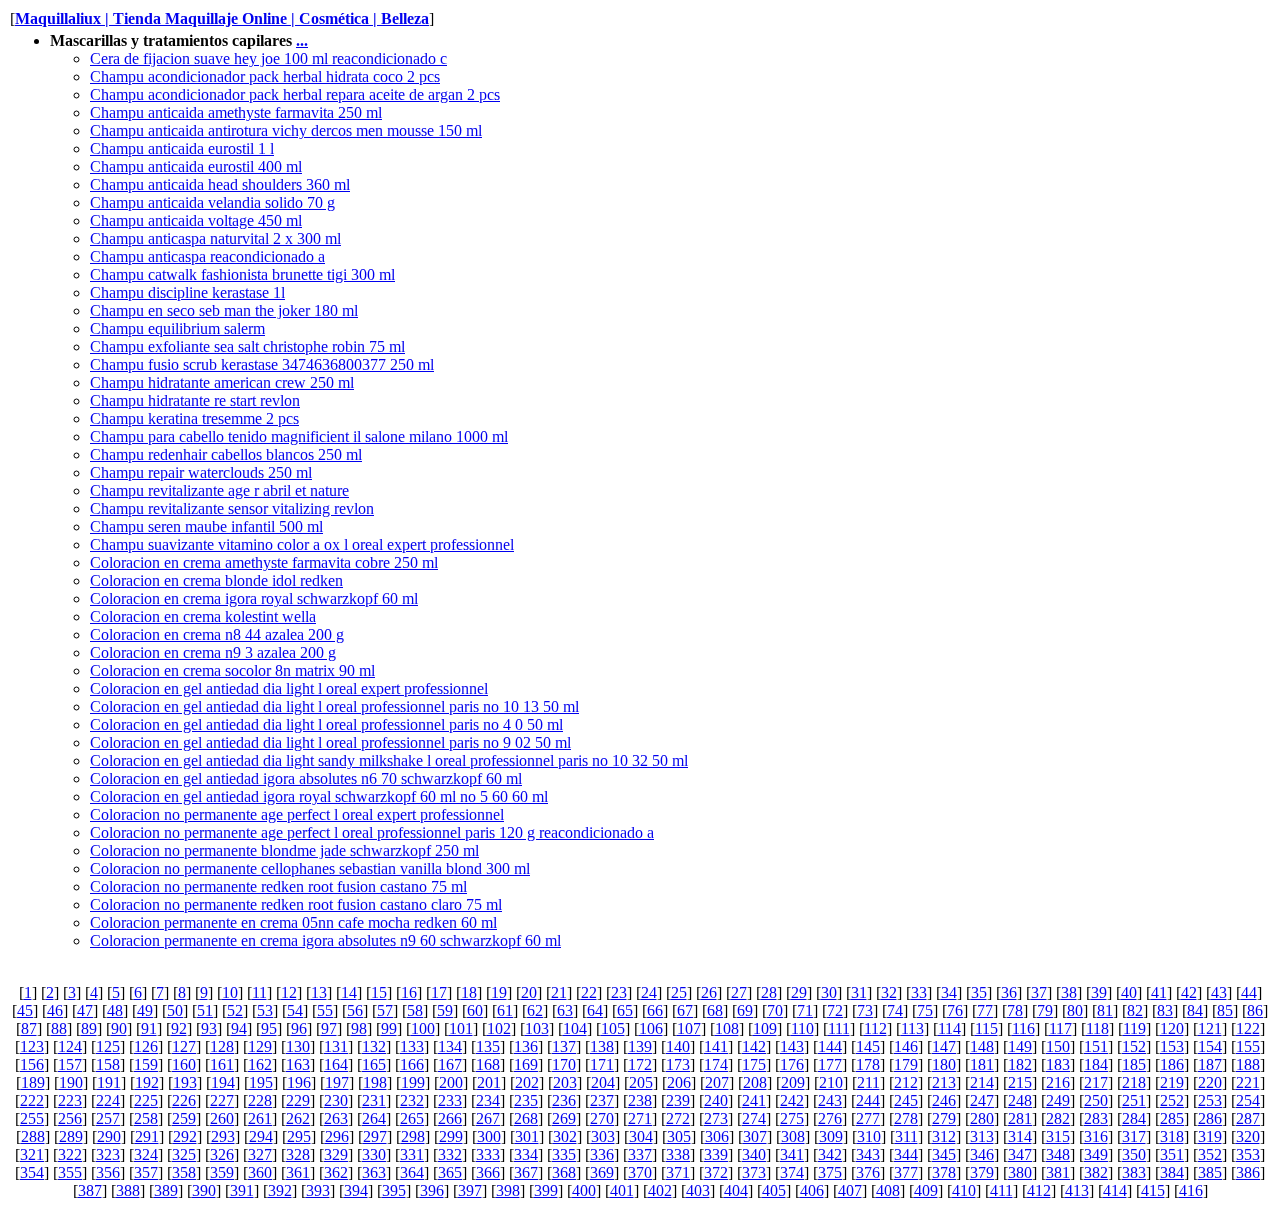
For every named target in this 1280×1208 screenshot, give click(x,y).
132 (374, 1046)
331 (412, 1154)
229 (298, 1100)
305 (679, 1136)
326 (222, 1154)
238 (640, 1100)
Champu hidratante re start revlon (195, 400)
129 (260, 1046)
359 (222, 1172)
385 (1210, 1172)
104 (575, 1028)
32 (889, 992)
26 (709, 992)
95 (269, 1028)
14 (349, 992)
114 (949, 1028)
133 (412, 1046)
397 (470, 1190)
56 (355, 1010)
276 (830, 1118)
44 (1249, 992)
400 (584, 1190)
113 (912, 1028)
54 (295, 1010)
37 (1039, 992)
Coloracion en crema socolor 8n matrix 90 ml (232, 670)
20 (529, 992)
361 (298, 1172)
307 (755, 1136)
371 (678, 1172)
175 (754, 1064)
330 (374, 1154)
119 (1134, 1028)
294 (261, 1136)
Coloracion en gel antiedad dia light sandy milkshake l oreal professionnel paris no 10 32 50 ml (389, 760)
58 (415, 1010)
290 (109, 1136)
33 (919, 992)
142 (754, 1046)
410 (964, 1190)
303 (603, 1136)
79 (1045, 1010)
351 (1172, 1154)
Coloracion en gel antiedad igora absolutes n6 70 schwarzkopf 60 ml (306, 778)
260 (222, 1118)
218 (1134, 1082)
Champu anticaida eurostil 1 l (182, 148)
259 (184, 1118)
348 (1058, 1154)
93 (209, 1028)
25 (679, 992)
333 (488, 1154)
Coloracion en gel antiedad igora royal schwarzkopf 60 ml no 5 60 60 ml (319, 796)
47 (85, 1010)
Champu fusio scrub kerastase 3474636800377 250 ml (262, 364)
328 (298, 1154)
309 (831, 1136)
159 (146, 1064)
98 (359, 1028)
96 (299, 1028)
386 (1248, 1172)
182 (1020, 1064)
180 (944, 1064)
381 (1058, 1172)
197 (337, 1082)
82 (1135, 1010)
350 (1134, 1154)
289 (71, 1136)
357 (146, 1172)
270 (602, 1118)
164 (336, 1064)
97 (329, 1028)
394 (356, 1190)
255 (32, 1118)
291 (147, 1136)
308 (793, 1136)
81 (1105, 1010)
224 (108, 1100)
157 (70, 1064)
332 (450, 1154)
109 (765, 1028)
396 (432, 1190)
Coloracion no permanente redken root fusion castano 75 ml (278, 886)
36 (1009, 992)
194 (223, 1082)
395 (394, 1190)
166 (412, 1064)
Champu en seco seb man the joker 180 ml (224, 310)
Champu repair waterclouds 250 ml (201, 472)
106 (651, 1028)
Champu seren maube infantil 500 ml (206, 526)
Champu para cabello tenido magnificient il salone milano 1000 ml (299, 436)
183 (1058, 1064)
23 (619, 992)
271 (640, 1118)
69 (745, 1010)
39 (1099, 992)
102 (499, 1028)
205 (641, 1082)
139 (640, 1046)
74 (895, 1010)
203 (565, 1082)
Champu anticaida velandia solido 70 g (212, 202)
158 (108, 1064)
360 (260, 1172)
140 (678, 1046)
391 (242, 1190)
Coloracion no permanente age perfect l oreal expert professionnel (297, 814)
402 (660, 1190)
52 (235, 1010)
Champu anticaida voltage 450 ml (196, 220)
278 (906, 1118)
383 (1134, 1172)
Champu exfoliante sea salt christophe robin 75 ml (247, 346)
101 (461, 1028)
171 (602, 1064)
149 (1020, 1046)
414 (1115, 1190)
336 (602, 1154)
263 (336, 1118)
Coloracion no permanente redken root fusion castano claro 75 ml (296, 904)
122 (1248, 1028)
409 (926, 1190)
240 (716, 1100)
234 (488, 1100)
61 (505, 1010)
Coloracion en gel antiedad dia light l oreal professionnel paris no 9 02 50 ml (330, 742)
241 (754, 1100)
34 (949, 992)
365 (450, 1172)
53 (265, 1010)
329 (336, 1154)
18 (469, 992)
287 (1248, 1118)
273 (716, 1118)
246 (944, 1100)
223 (70, 1100)
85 (1225, 1010)
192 (147, 1082)
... (302, 40)
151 (1096, 1046)
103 (537, 1028)
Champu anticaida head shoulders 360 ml (220, 184)
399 (546, 1190)
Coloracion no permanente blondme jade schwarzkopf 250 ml (284, 850)
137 (564, 1046)
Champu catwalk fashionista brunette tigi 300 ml (242, 274)
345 (944, 1154)
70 (775, 1010)
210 (831, 1082)
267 (488, 1118)
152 (1134, 1046)
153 (1172, 1046)
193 (185, 1082)
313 (982, 1136)
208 (755, 1082)
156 (32, 1064)
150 (1058, 1046)
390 (204, 1190)
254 (1248, 1100)
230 (336, 1100)
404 (736, 1190)
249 (1058, 1100)
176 (792, 1064)
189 (33, 1082)
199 (413, 1082)
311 (906, 1136)
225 (146, 1100)
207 (717, 1082)
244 (868, 1100)
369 (602, 1172)
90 (119, 1028)
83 (1165, 1010)
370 (640, 1172)
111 (839, 1028)
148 (982, 1046)
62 (535, 1010)
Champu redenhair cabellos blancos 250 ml (226, 454)
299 (451, 1136)
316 (1096, 1136)
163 (298, 1064)
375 (830, 1172)
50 (175, 1010)
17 (439, 992)
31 (859, 992)
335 (564, 1154)
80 (1075, 1010)
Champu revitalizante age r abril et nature (219, 490)
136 (526, 1046)
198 (375, 1082)
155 (1248, 1046)
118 (1097, 1028)
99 (389, 1028)
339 (716, 1154)
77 (985, 1010)
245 (906, 1100)
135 (488, 1046)
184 (1096, 1064)
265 (412, 1118)
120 (1172, 1028)
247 (982, 1100)
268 (526, 1118)
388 (128, 1190)
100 (423, 1028)
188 (1248, 1064)
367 (526, 1172)
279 (944, 1118)
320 (1248, 1136)
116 (1023, 1028)
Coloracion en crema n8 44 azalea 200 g (217, 634)
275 (792, 1118)
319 (1210, 1136)
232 (412, 1100)
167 (450, 1064)
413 (1077, 1190)
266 (450, 1118)
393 (318, 1190)
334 (526, 1154)
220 (1210, 1082)
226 (184, 1100)
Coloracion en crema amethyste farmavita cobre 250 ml (264, 562)
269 (564, 1118)
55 (325, 1010)
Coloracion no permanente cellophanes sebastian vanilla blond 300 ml (310, 868)
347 (1020, 1154)
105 (613, 1028)
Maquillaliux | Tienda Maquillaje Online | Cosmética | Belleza (222, 18)
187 (1210, 1064)
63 (565, 1010)
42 (1189, 992)
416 (1191, 1190)
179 (906, 1064)
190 (71, 1082)
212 (906, 1082)
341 (792, 1154)
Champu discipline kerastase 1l (187, 292)
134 (450, 1046)
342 (830, 1154)
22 (589, 992)
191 (109, 1082)
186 (1172, 1064)
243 (830, 1100)
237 (602, 1100)
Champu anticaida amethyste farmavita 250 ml (236, 112)
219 (1172, 1082)
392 (280, 1190)
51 (205, 1010)
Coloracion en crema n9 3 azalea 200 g (213, 652)
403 (698, 1190)
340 (754, 1154)
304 (641, 1136)
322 (70, 1154)
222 (32, 1100)
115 (986, 1028)
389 (166, 1190)
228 (260, 1100)
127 (184, 1046)
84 (1195, 1010)
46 (55, 1010)
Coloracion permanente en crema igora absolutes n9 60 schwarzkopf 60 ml (325, 940)
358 (184, 1172)
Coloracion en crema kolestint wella (203, 616)
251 (1134, 1100)
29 (799, 992)
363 (374, 1172)
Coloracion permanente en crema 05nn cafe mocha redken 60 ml (293, 922)
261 (260, 1118)
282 (1058, 1118)
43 (1219, 992)
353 (1248, 1154)
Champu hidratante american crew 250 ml (222, 382)
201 (489, 1082)
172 (640, 1064)
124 (70, 1046)
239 (678, 1100)
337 (640, 1154)
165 (374, 1064)
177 (830, 1064)
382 (1096, 1172)
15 (379, 992)
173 (678, 1064)
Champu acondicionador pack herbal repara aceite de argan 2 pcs (295, 94)
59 (445, 1010)
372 (716, 1172)
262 (298, 1118)
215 (1020, 1082)
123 (32, 1046)
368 (564, 1172)
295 (299, 1136)
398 (508, 1190)
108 (727, 1028)
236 (564, 1100)
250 (1096, 1100)
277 (868, 1118)
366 (488, 1172)
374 (792, 1172)
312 (944, 1136)
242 (792, 1100)
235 (526, 1100)
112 (875, 1028)
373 (754, 1172)
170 (564, 1064)
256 (70, 1118)
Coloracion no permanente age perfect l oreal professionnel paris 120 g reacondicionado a (372, 832)
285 (1172, 1118)
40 (1129, 992)
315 (1058, 1136)
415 (1153, 1190)
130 (298, 1046)
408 (888, 1190)
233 (450, 1100)
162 (260, 1064)
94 (239, 1028)
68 (715, 1010)
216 (1058, 1082)
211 (868, 1082)
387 (90, 1190)
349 (1096, 1154)
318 (1172, 1136)
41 (1159, 992)
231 (374, 1100)
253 (1210, 1100)
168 (488, 1064)
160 (184, 1064)
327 (260, 1154)
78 (1015, 1010)
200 (451, 1082)
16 (409, 992)
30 (829, 992)
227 (222, 1100)
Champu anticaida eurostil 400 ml (196, 166)
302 (565, 1136)
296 (337, 1136)
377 (906, 1172)
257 (108, 1118)
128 (222, 1046)
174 (716, 1064)
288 (33, 1136)
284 (1134, 1118)
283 (1096, 1118)
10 (230, 992)
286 (1210, 1118)
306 (717, 1136)
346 (982, 1154)
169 (526, 1064)
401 (622, 1190)
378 (944, 1172)
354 (32, 1172)
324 (146, 1154)
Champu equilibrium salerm (177, 328)
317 (1134, 1136)
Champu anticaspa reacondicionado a (207, 256)
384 (1172, 1172)
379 (982, 1172)
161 (222, 1064)
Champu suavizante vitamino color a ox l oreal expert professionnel (302, 544)
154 (1210, 1046)
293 (223, 1136)
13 (319, 992)
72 (835, 1010)
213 (944, 1082)
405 (774, 1190)
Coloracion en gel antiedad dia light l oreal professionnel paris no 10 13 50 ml (334, 706)
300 (489, 1136)
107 (689, 1028)
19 (499, 992)
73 (865, 1010)
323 (108, 1154)
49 (145, 1010)
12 (289, 992)
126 (146, 1046)
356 (108, 1172)
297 (375, 1136)
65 (625, 1010)
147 (944, 1046)
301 (527, 1136)
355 (70, 1172)
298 (413, 1136)
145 (868, 1046)
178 (868, 1064)
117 (1060, 1028)
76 (955, 1010)
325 (184, 1154)
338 (678, 1154)
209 (793, 1082)
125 (108, 1046)
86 (1255, 1010)
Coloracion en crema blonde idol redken (216, 580)
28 (769, 992)
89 (89, 1028)
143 (792, 1046)
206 (679, 1082)
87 (29, 1028)
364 (412, 1172)
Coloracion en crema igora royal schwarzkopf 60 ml (254, 598)
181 (982, 1064)
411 (1001, 1190)
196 (299, 1082)
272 (678, 1118)
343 (868, 1154)
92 (179, 1028)
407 (850, 1190)
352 (1210, 1154)
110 (802, 1028)
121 (1210, 1028)
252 (1172, 1100)
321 (32, 1154)
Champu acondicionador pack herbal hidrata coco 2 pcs (265, 76)
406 (812, 1190)
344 (906, 1154)
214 (982, 1082)
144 (830, 1046)
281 (1020, 1118)
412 (1039, 1190)
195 (261, 1082)
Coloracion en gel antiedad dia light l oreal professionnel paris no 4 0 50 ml (326, 724)
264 (374, 1118)
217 (1096, 1082)
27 (739, 992)
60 (475, 1010)
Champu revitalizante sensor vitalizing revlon (232, 508)
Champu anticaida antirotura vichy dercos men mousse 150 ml (286, 130)
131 (336, 1046)
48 (115, 1010)
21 (559, 992)
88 (59, 1028)
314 (1020, 1136)
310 (869, 1136)
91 (149, 1028)
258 (146, 1118)
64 (595, 1010)
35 (979, 992)
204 (603, 1082)
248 (1020, 1100)
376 (868, 1172)
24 (649, 992)
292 (185, 1136)
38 (1069, 992)
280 (982, 1118)
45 (25, 1010)
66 (655, 1010)
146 (906, 1046)
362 (336, 1172)
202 (527, 1082)
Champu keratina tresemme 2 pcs (194, 418)
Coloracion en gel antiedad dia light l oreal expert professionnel (289, 688)
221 (1248, 1082)
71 (805, 1010)
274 (754, 1118)
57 (385, 1010)
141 (716, 1046)
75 (925, 1010)
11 (259, 992)
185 (1134, 1064)
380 (1020, 1172)
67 (685, 1010)
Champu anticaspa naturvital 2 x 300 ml (215, 238)
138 (602, 1046)
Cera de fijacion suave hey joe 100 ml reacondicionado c (268, 58)
